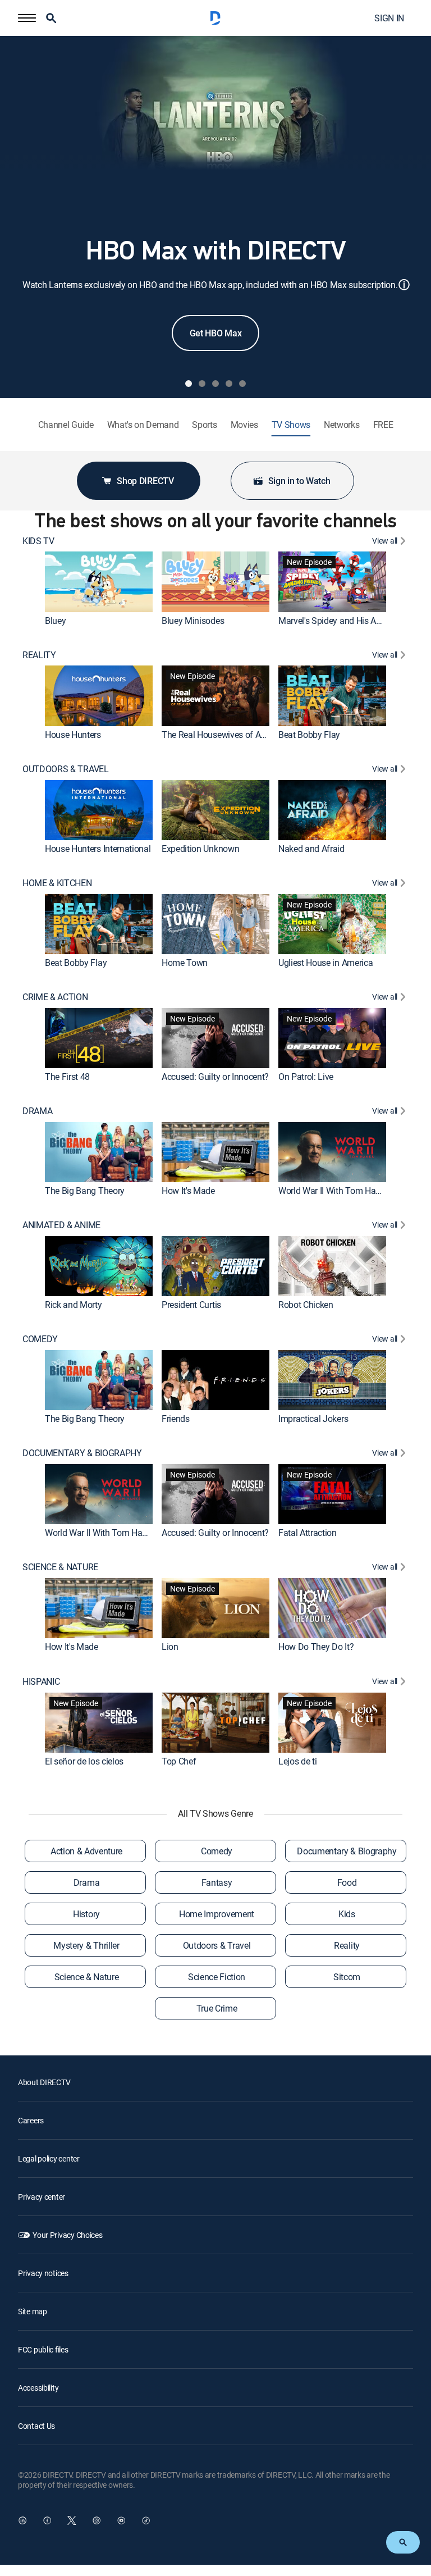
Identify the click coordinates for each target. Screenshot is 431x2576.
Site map (33, 2311)
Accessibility (38, 2388)
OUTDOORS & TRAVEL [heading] (66, 769)
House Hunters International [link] (98, 849)
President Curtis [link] (191, 1305)
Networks (341, 425)
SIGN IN (389, 18)
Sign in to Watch (299, 481)
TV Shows (291, 425)
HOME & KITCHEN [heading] (57, 883)
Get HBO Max (215, 333)
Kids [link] (347, 1914)
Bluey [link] (55, 621)
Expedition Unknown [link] (200, 849)
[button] (27, 18)
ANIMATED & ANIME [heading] (61, 1225)
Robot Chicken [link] (306, 1305)
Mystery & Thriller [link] (86, 1945)
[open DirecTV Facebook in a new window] (47, 2520)
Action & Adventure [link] (86, 1851)
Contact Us (36, 2426)
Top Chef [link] (179, 1761)
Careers (31, 2120)
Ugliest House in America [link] (325, 963)
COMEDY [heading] (40, 1339)
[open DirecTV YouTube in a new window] (121, 2520)
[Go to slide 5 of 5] (242, 384)
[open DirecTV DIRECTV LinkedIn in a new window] (22, 2520)
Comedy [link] (217, 1851)
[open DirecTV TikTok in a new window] (146, 2520)
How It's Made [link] (188, 1191)
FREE (383, 425)
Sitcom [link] (347, 1977)
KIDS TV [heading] (38, 541)
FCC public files (43, 2349)
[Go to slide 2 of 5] (202, 384)
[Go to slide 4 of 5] (229, 384)
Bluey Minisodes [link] (193, 621)
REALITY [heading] (39, 655)
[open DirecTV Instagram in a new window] (97, 2520)
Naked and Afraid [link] (311, 849)
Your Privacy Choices (67, 2235)
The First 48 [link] (67, 1077)
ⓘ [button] (404, 284)
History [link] (86, 1914)
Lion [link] (170, 1647)
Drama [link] (86, 1882)
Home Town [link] (185, 963)
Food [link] (347, 1882)
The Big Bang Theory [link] (85, 1191)
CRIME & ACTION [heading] (55, 997)
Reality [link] (347, 1945)
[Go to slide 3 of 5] (215, 384)
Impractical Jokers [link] (313, 1419)
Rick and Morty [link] (74, 1305)
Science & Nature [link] (87, 1977)
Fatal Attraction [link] (308, 1533)
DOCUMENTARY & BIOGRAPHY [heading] (82, 1453)
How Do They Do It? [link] (316, 1647)
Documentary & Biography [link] (347, 1851)
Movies (244, 425)
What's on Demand (143, 425)
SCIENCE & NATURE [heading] (60, 1567)
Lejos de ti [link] (297, 1761)
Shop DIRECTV (145, 481)
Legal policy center (49, 2158)
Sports (204, 425)
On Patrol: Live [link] (306, 1077)
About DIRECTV (44, 2082)
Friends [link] (176, 1419)
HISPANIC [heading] (41, 1682)
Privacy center (42, 2197)
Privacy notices (43, 2273)
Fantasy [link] (217, 1882)
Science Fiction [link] (217, 1977)
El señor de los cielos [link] (84, 1761)
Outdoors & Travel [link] (217, 1945)
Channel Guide (66, 425)
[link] (99, 582)
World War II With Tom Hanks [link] (334, 1191)
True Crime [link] (217, 2008)
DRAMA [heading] (37, 1111)
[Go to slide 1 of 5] (189, 384)
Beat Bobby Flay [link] (309, 735)
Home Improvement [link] (217, 1914)
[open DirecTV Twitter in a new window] (72, 2520)
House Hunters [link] (73, 735)
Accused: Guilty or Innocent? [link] (215, 1077)
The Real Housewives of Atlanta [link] (222, 735)
